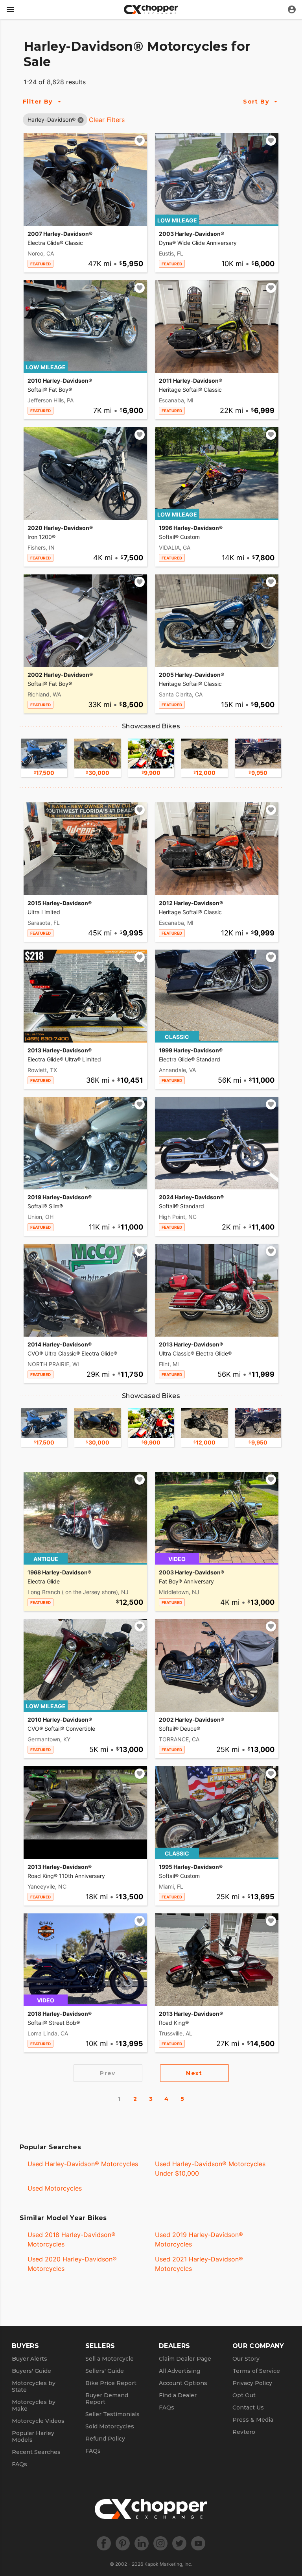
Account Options (183, 2383)
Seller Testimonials (112, 2414)
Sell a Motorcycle (110, 2359)
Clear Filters (107, 120)
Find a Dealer (178, 2395)
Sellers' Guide (105, 2371)
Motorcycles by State (34, 2386)
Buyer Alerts (29, 2359)
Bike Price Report (111, 2383)
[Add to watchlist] (140, 141)
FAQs (19, 2464)
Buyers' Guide (31, 2371)
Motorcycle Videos (38, 2421)
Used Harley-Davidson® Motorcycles (83, 2164)
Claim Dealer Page (185, 2359)
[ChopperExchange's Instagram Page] (160, 2543)
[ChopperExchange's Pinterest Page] (123, 2543)
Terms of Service (256, 2371)
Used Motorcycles (55, 2188)
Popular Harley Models (33, 2436)
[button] (52, 119)
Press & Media (253, 2420)
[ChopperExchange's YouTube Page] (198, 2543)
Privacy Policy (252, 2383)
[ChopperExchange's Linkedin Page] (142, 2543)
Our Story (246, 2359)
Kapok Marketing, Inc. (168, 2564)
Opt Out (244, 2395)
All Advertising (180, 2371)
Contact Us (248, 2407)
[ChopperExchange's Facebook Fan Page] (104, 2543)
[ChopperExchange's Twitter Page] (179, 2543)
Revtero (244, 2432)
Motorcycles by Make (34, 2405)
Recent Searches (36, 2452)
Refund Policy (105, 2439)
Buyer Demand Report (107, 2399)
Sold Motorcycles (110, 2426)
